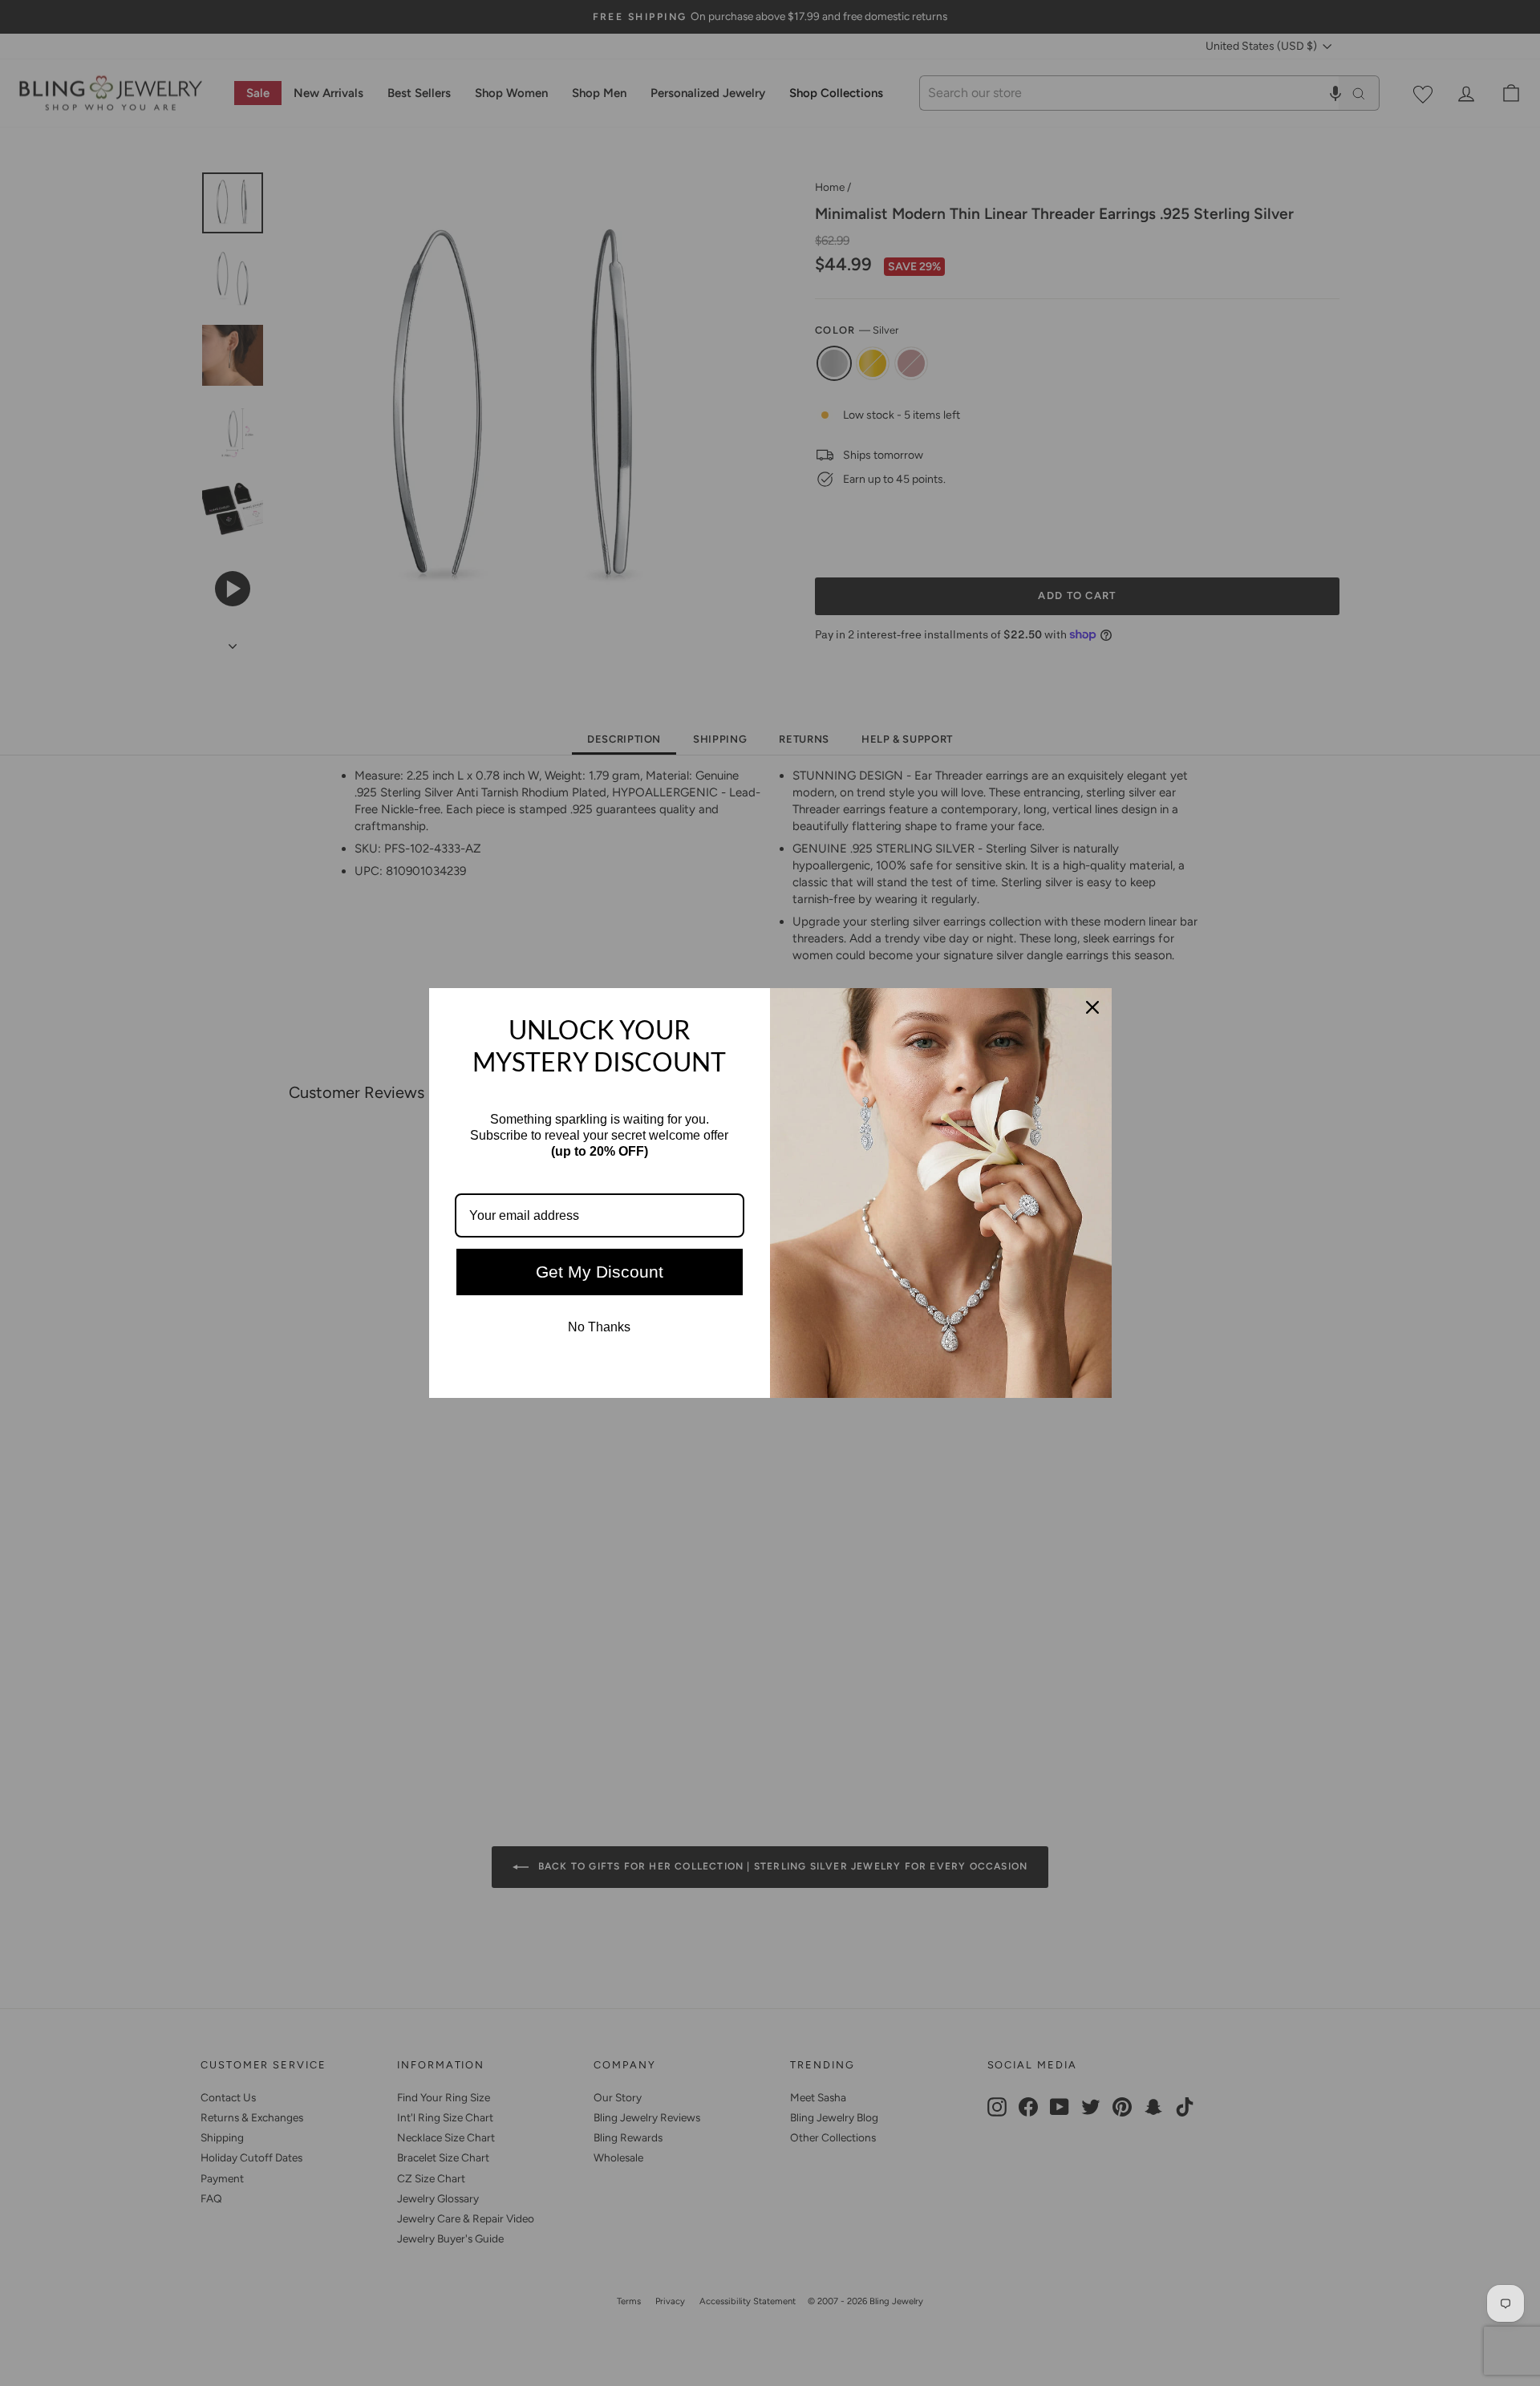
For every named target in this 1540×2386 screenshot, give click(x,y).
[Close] (1092, 1007)
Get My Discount (600, 1272)
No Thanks (599, 1327)
